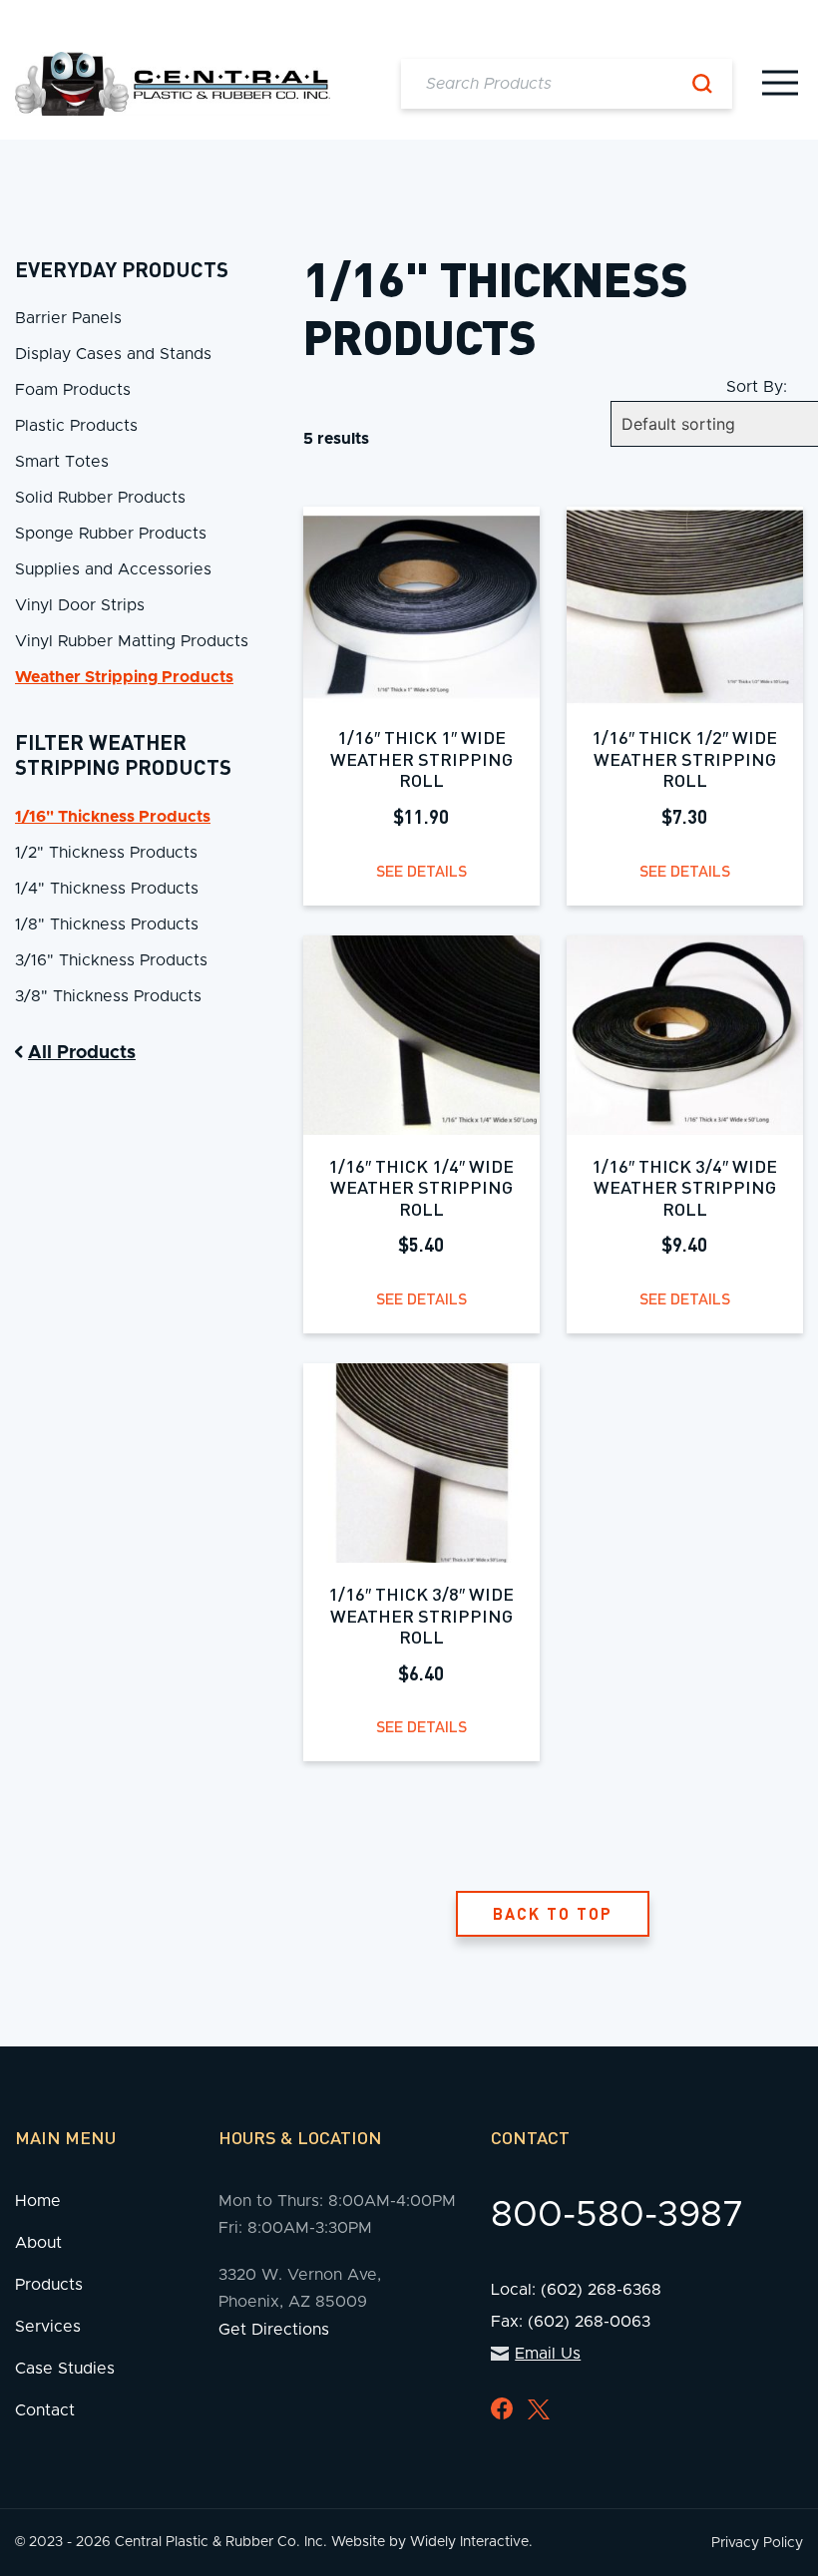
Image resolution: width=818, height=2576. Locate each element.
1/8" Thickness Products (107, 924)
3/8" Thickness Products (108, 996)
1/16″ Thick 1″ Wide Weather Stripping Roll (421, 758)
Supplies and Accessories (113, 569)
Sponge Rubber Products (111, 534)
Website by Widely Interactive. (432, 2542)
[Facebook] (502, 2408)
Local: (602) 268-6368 (576, 2290)
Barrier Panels (68, 318)
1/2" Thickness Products (106, 853)
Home (38, 2201)
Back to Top (553, 1913)
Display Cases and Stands (113, 354)
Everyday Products (122, 269)
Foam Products (73, 390)
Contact (45, 2410)
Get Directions (274, 2330)
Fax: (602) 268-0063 (571, 2322)
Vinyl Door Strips (80, 605)
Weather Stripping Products (124, 677)
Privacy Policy (757, 2543)
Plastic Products (76, 426)
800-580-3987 (617, 2215)
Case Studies (65, 2369)
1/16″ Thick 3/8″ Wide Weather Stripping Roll (421, 1615)
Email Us (548, 2354)
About (38, 2243)
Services (48, 2327)
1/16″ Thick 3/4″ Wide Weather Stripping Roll (684, 1187)
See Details (421, 870)
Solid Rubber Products (100, 498)
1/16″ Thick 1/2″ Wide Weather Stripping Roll (684, 758)
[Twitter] (539, 2410)
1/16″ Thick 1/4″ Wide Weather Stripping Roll (421, 1187)
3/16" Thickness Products (111, 960)
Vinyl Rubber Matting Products (132, 641)
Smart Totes (62, 462)
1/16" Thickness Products (113, 817)
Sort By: (757, 387)
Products (49, 2285)
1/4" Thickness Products (107, 889)
